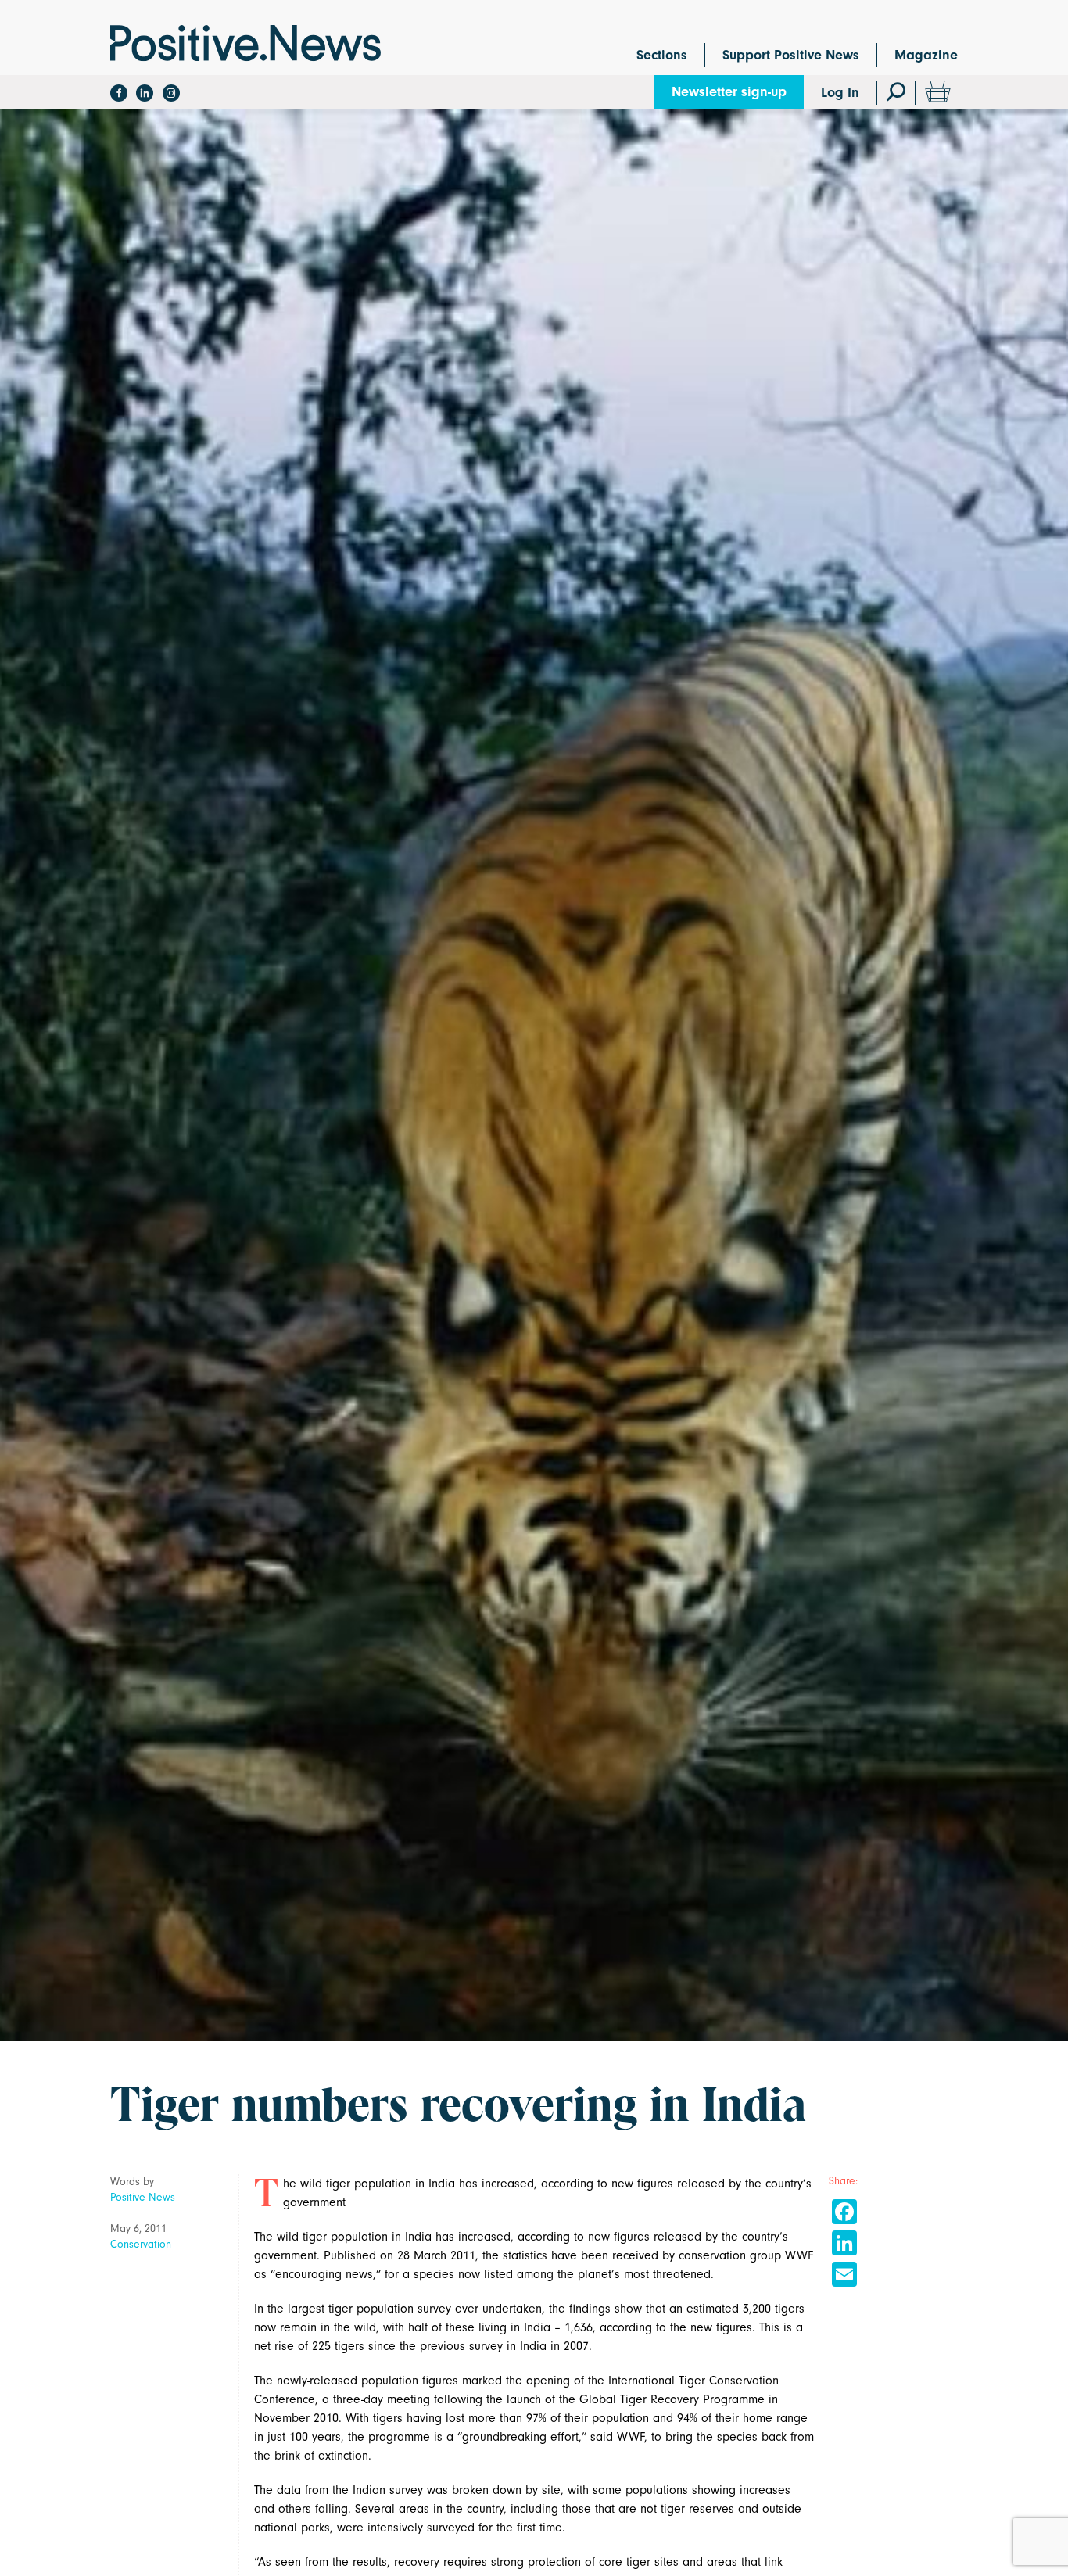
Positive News (143, 2197)
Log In (840, 93)
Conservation (141, 2244)
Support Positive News (791, 55)
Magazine (926, 55)
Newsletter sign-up (729, 92)
